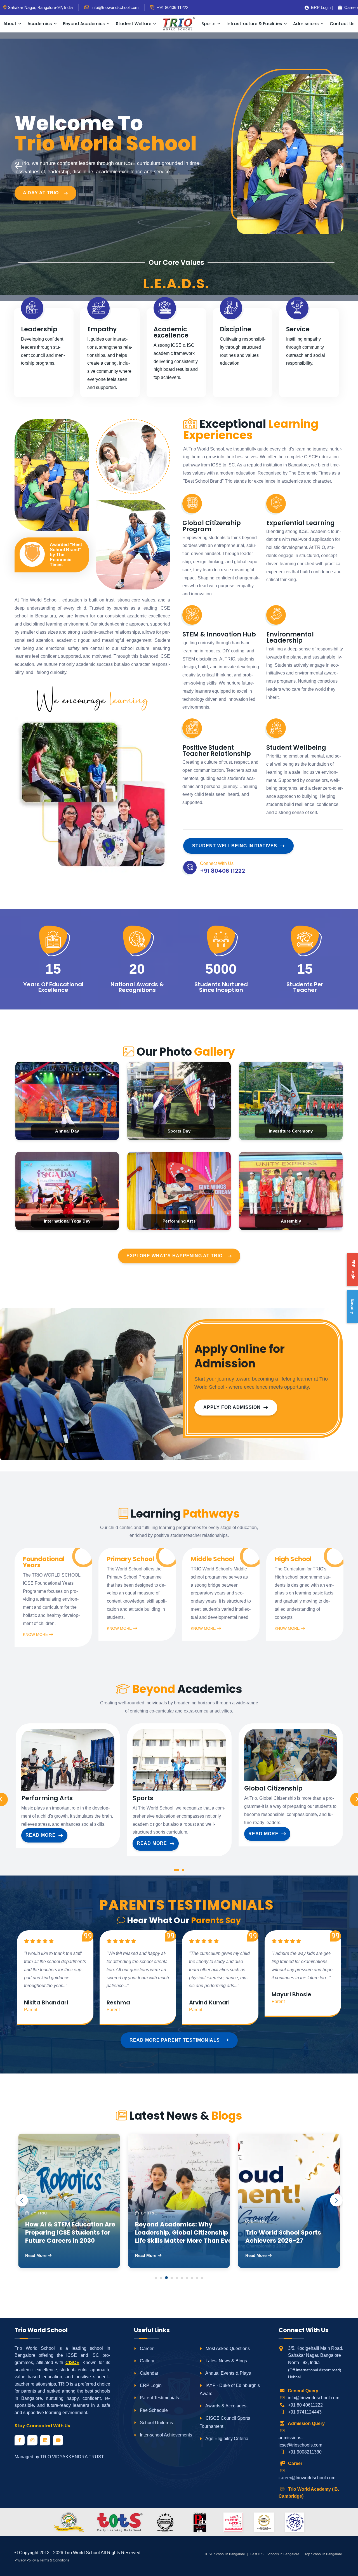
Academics (40, 24)
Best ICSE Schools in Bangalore (275, 2554)
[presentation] (19, 167)
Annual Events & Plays (228, 2373)
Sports (209, 24)
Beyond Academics (84, 24)
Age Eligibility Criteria (226, 2439)
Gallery (146, 2361)
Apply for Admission (232, 1407)
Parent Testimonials (159, 2398)
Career (146, 2349)
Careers (350, 7)
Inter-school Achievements (165, 2435)
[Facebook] (20, 2440)
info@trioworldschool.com (314, 2398)
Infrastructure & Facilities (254, 24)
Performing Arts (47, 1798)
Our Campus (40, 186)
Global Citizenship (273, 1789)
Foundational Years (44, 1562)
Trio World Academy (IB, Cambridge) (309, 2493)
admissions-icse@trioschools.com (300, 2441)
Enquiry (353, 1307)
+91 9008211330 (305, 2452)
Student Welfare (134, 24)
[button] (176, 1871)
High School (293, 1559)
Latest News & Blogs (226, 2361)
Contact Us (342, 24)
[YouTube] (58, 2440)
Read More (41, 1835)
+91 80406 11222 (172, 7)
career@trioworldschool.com (307, 2478)
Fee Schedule (153, 2410)
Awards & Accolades (225, 2406)
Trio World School (82, 2553)
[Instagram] (32, 2440)
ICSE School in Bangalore (225, 2554)
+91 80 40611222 (305, 2405)
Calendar (149, 2373)
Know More (35, 1634)
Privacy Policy (25, 2560)
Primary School (130, 1559)
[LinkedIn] (45, 2440)
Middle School (213, 1559)
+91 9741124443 (305, 2412)
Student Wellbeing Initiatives (235, 846)
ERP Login (150, 2385)
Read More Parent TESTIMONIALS (175, 2040)
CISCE (72, 2362)
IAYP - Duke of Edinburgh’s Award (230, 2389)
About (10, 24)
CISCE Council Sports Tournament (225, 2422)
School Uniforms (156, 2423)
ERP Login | (320, 7)
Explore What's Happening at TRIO (175, 1256)
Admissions (306, 24)
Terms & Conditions (55, 2560)
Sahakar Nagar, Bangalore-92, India (40, 7)
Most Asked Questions (227, 2349)
